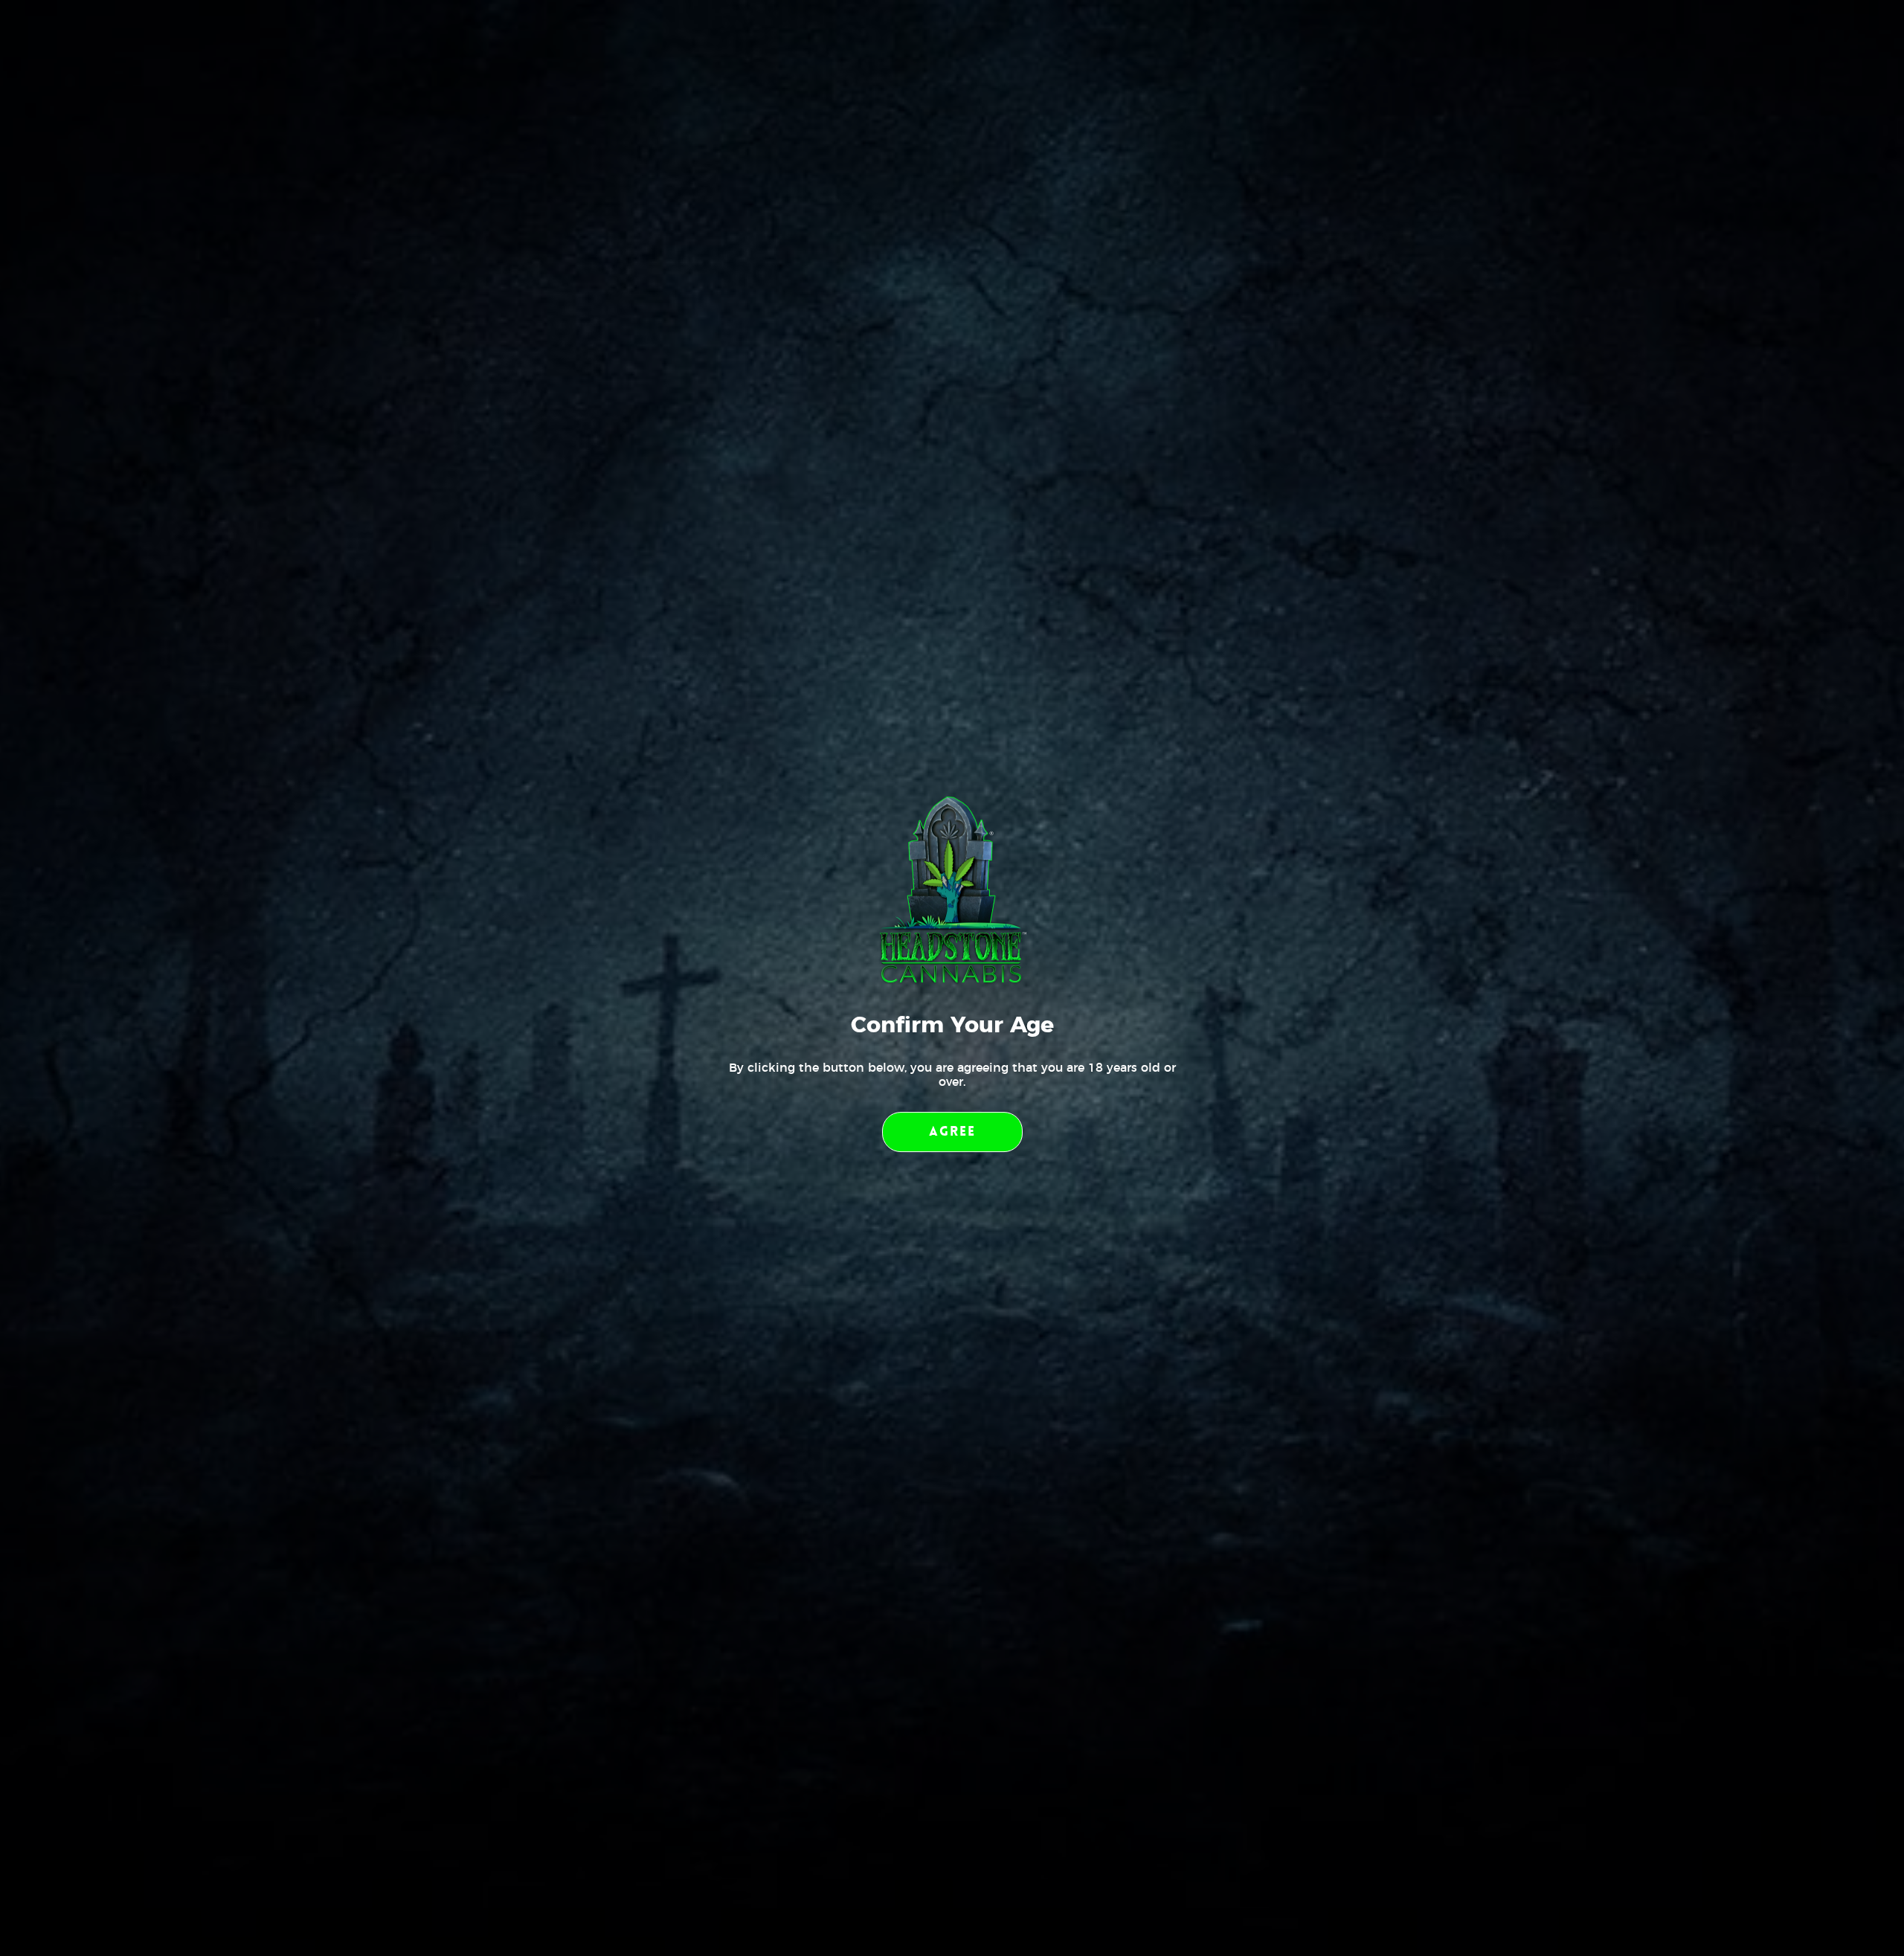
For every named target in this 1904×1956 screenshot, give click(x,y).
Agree (952, 1131)
